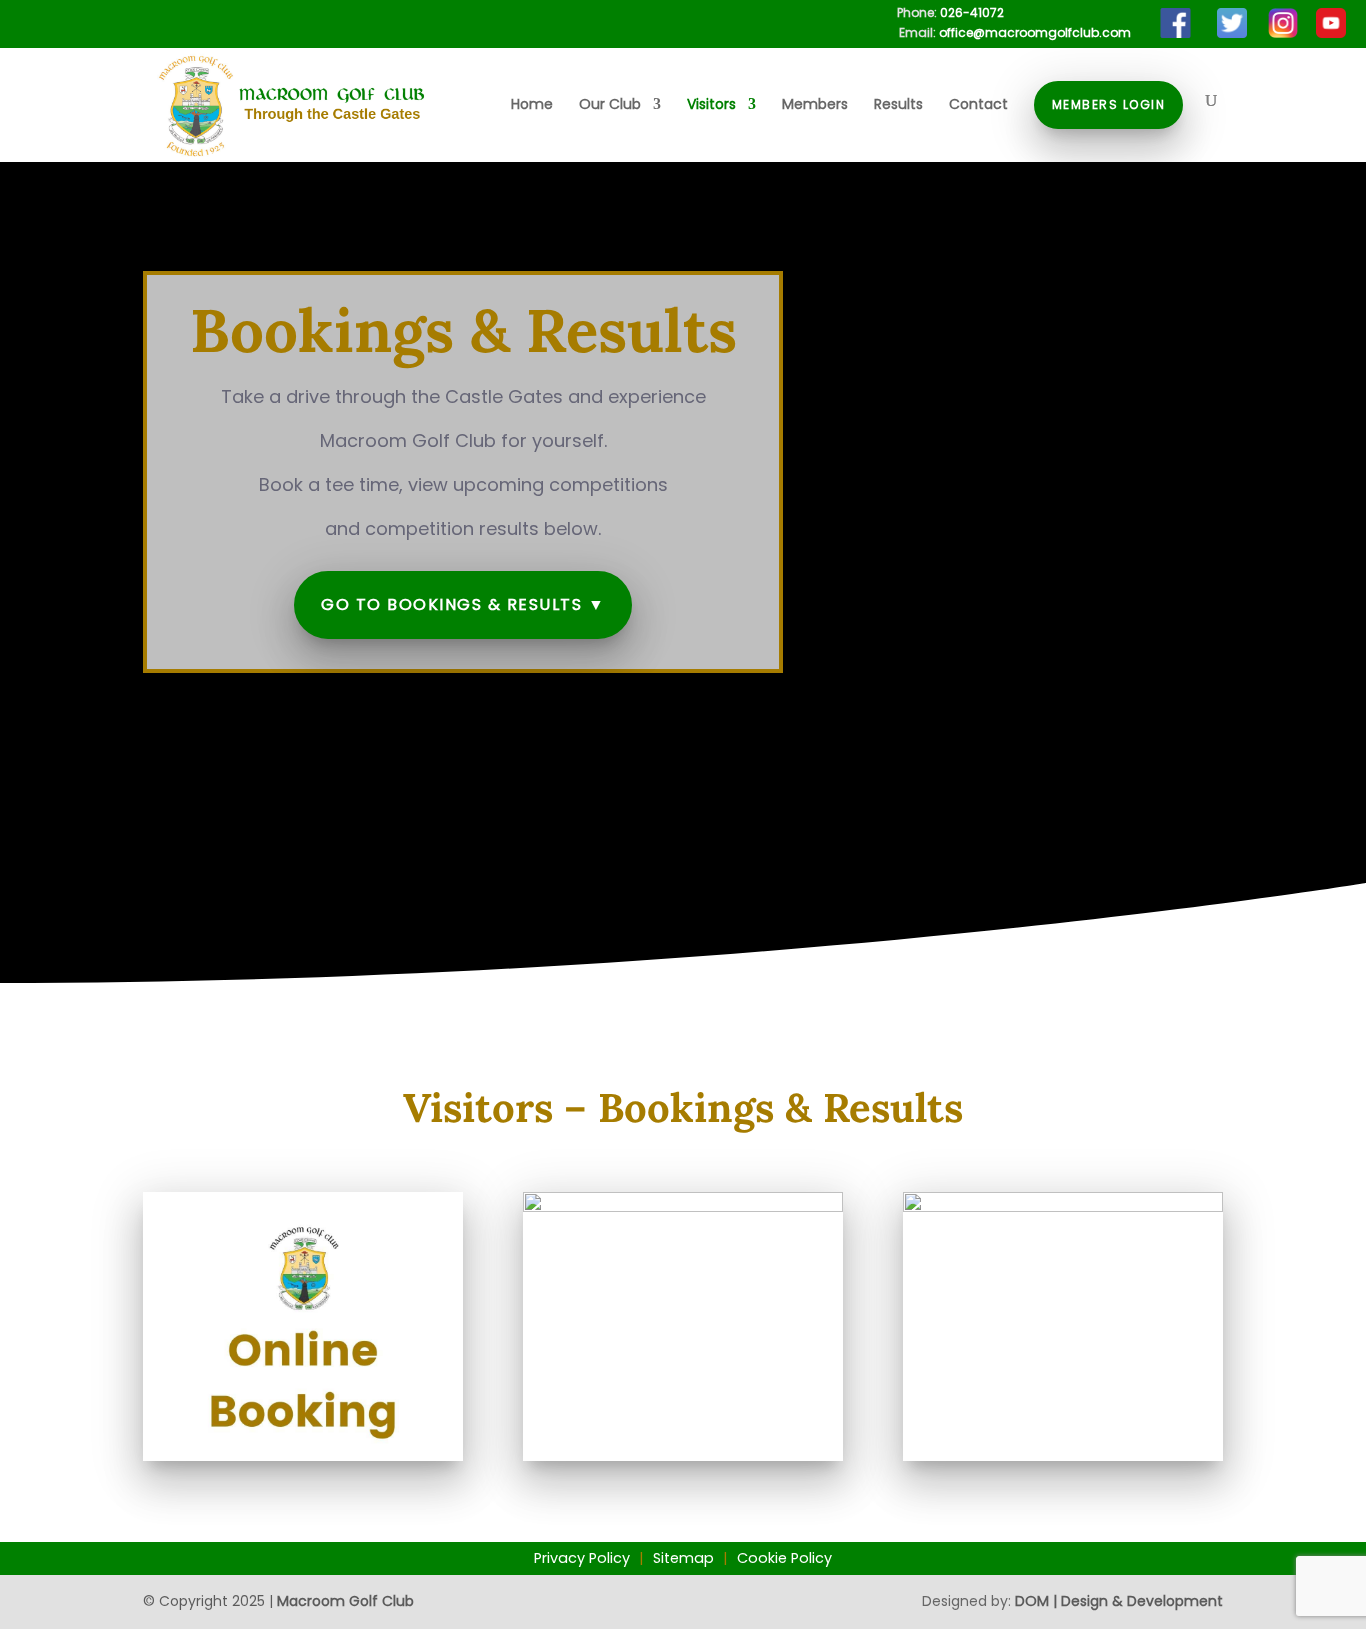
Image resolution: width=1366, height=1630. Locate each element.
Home (532, 105)
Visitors (711, 105)
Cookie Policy (784, 1558)
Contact (978, 105)
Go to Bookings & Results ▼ (463, 604)
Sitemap (683, 1558)
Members (815, 105)
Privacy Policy (582, 1558)
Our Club (610, 105)
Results (898, 105)
